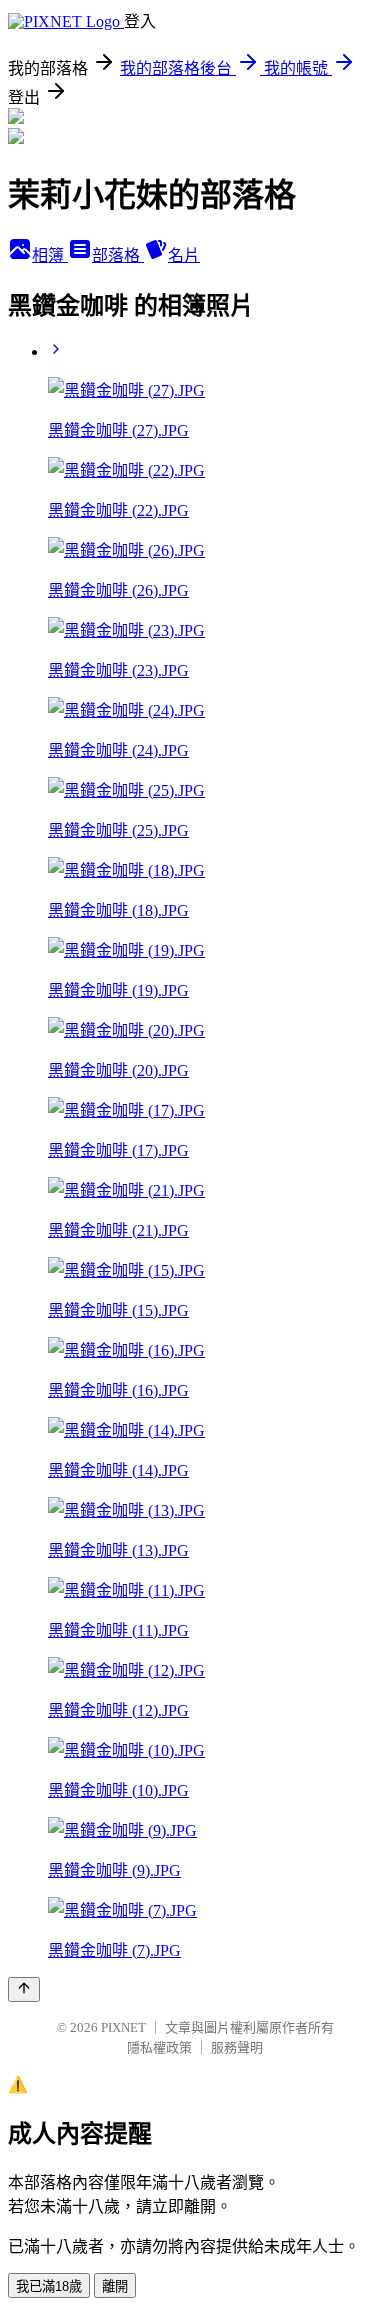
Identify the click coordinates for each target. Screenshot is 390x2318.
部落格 (118, 255)
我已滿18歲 (49, 2286)
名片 (184, 255)
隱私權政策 (159, 2047)
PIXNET (123, 2027)
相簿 (50, 255)
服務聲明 (237, 2047)
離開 (115, 2286)
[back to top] (24, 1989)
